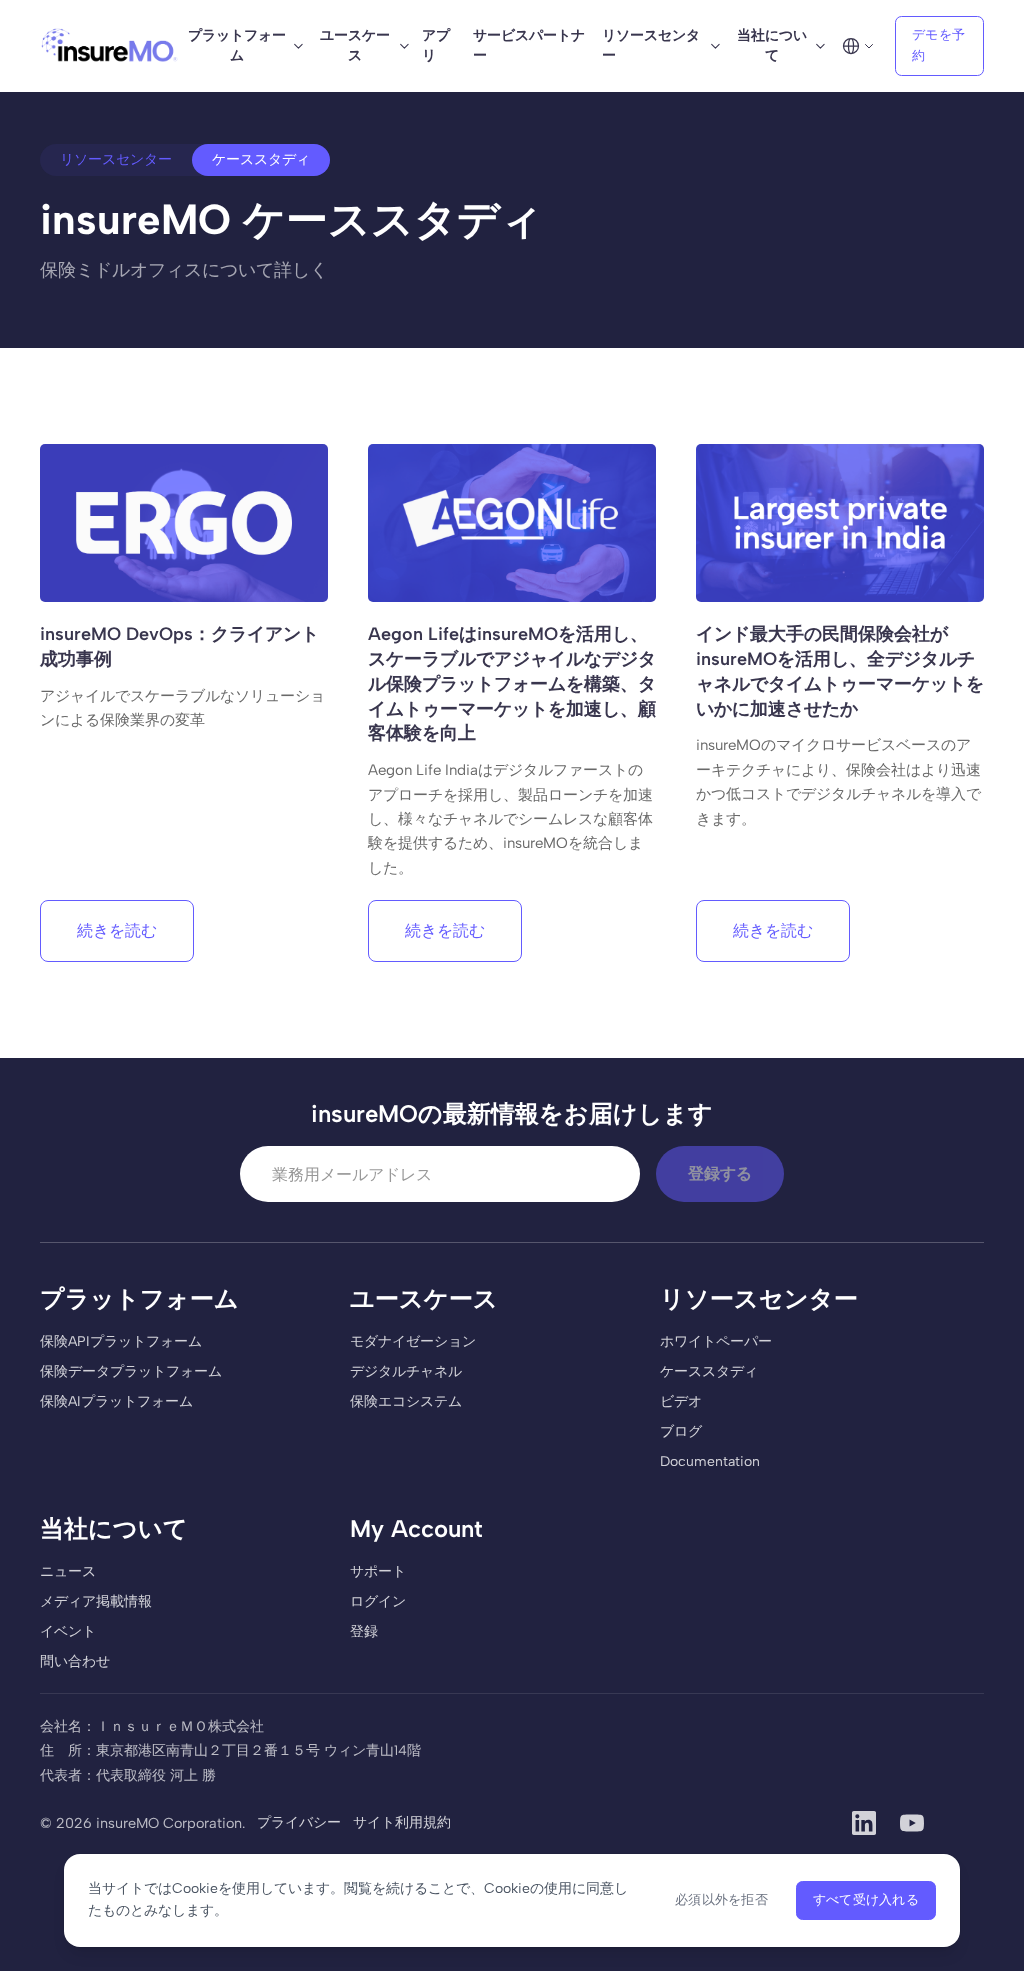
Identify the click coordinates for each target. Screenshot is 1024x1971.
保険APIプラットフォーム (121, 1341)
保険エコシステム (406, 1401)
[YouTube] (912, 1823)
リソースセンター (116, 159)
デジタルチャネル (406, 1371)
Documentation (710, 1461)
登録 (364, 1631)
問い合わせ (75, 1661)
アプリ (436, 45)
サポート (378, 1571)
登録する (720, 1173)
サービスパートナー (529, 45)
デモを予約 (938, 45)
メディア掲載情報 (96, 1601)
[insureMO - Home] (109, 46)
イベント (68, 1631)
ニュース (68, 1571)
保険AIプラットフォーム (116, 1401)
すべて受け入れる (866, 1899)
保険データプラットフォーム (131, 1371)
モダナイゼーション (413, 1341)
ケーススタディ (709, 1371)
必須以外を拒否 (721, 1899)
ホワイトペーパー (716, 1341)
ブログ (681, 1431)
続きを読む (117, 930)
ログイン (378, 1601)
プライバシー (299, 1822)
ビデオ (681, 1401)
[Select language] (858, 46)
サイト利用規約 (402, 1822)
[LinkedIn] (864, 1823)
